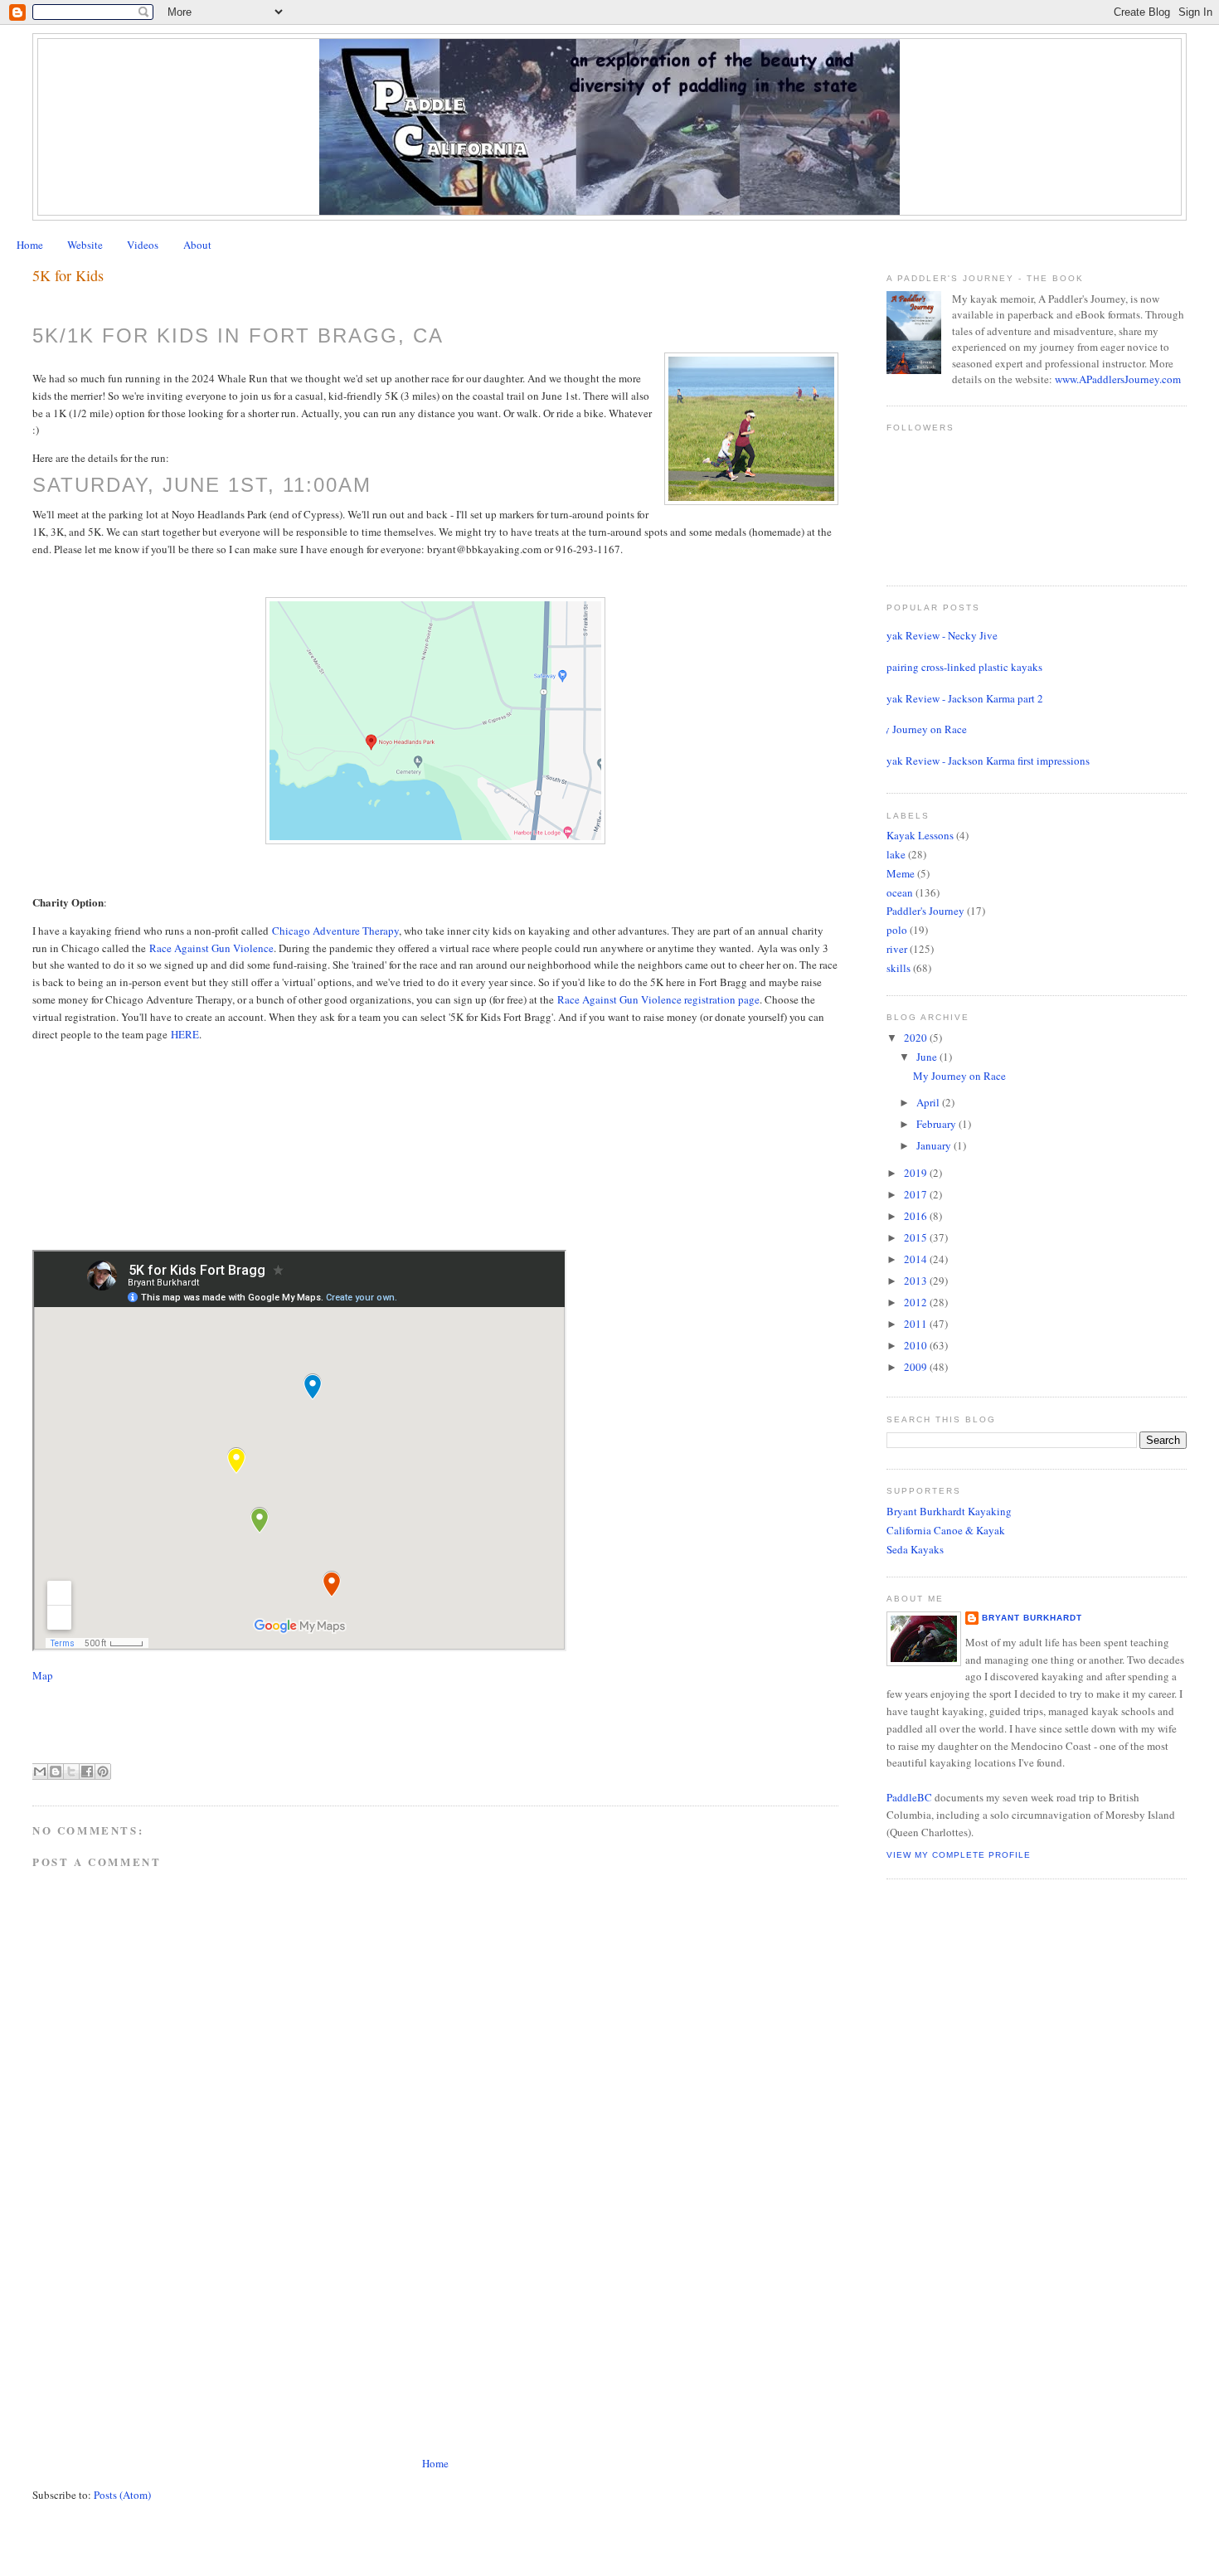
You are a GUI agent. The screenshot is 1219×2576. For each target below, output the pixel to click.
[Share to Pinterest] (103, 1772)
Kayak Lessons (920, 835)
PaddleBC (909, 1797)
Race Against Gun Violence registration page (658, 999)
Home (30, 245)
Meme (901, 873)
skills (898, 968)
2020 (917, 1038)
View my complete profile (959, 1855)
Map (43, 1675)
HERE (185, 1034)
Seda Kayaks (915, 1549)
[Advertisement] (157, 2338)
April (929, 1102)
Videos (143, 245)
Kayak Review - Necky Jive (936, 635)
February (937, 1124)
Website (85, 245)
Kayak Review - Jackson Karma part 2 (959, 698)
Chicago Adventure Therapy (335, 931)
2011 (917, 1324)
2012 (917, 1302)
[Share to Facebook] (87, 1772)
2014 (917, 1259)
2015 (917, 1237)
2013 (917, 1281)
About (197, 245)
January (935, 1145)
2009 (917, 1367)
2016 (917, 1216)
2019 (917, 1173)
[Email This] (40, 1772)
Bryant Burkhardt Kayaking (949, 1511)
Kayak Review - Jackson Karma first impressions (982, 761)
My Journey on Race (920, 729)
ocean (900, 892)
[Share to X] (71, 1772)
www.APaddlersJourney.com (1118, 379)
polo (897, 930)
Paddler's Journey (925, 911)
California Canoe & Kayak (946, 1530)
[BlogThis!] (56, 1772)
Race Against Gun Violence (211, 948)
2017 (917, 1194)
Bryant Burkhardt (1032, 1618)
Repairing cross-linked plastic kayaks (958, 667)
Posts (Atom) (122, 2495)
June (928, 1057)
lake (896, 854)
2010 (917, 1345)
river (897, 949)
